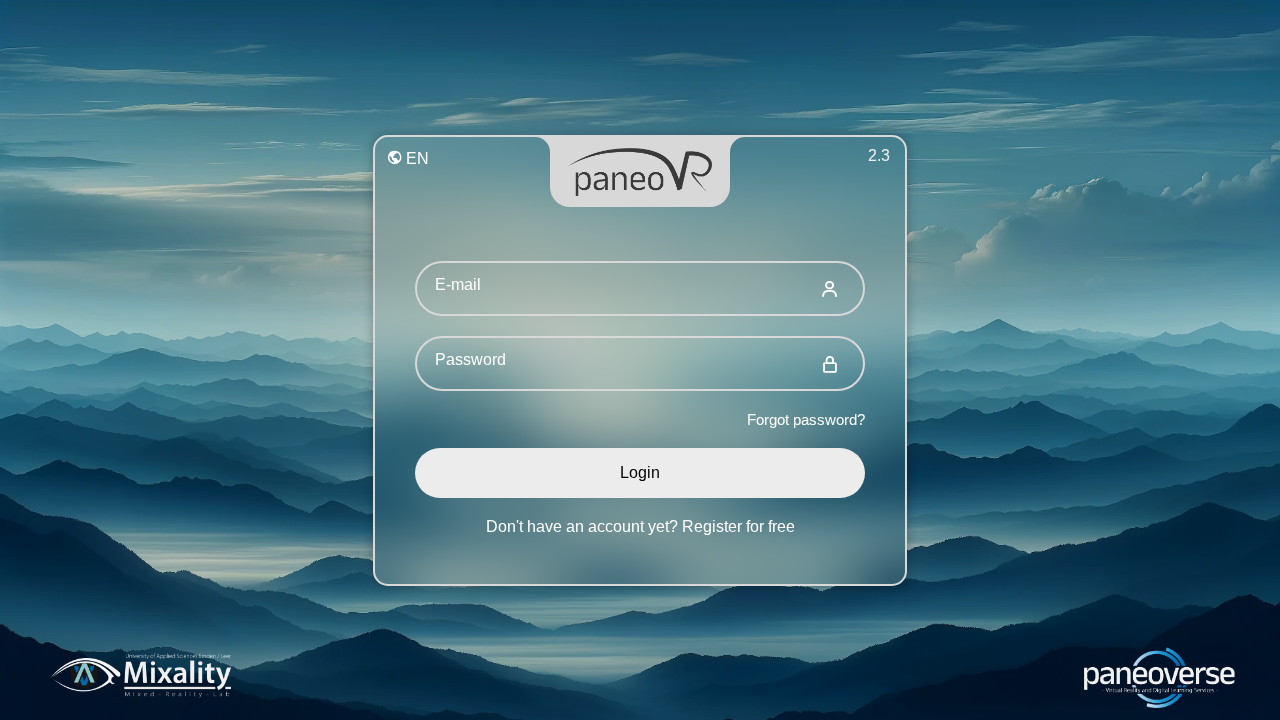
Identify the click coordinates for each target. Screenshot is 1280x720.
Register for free (738, 526)
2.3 (879, 155)
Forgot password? (806, 419)
